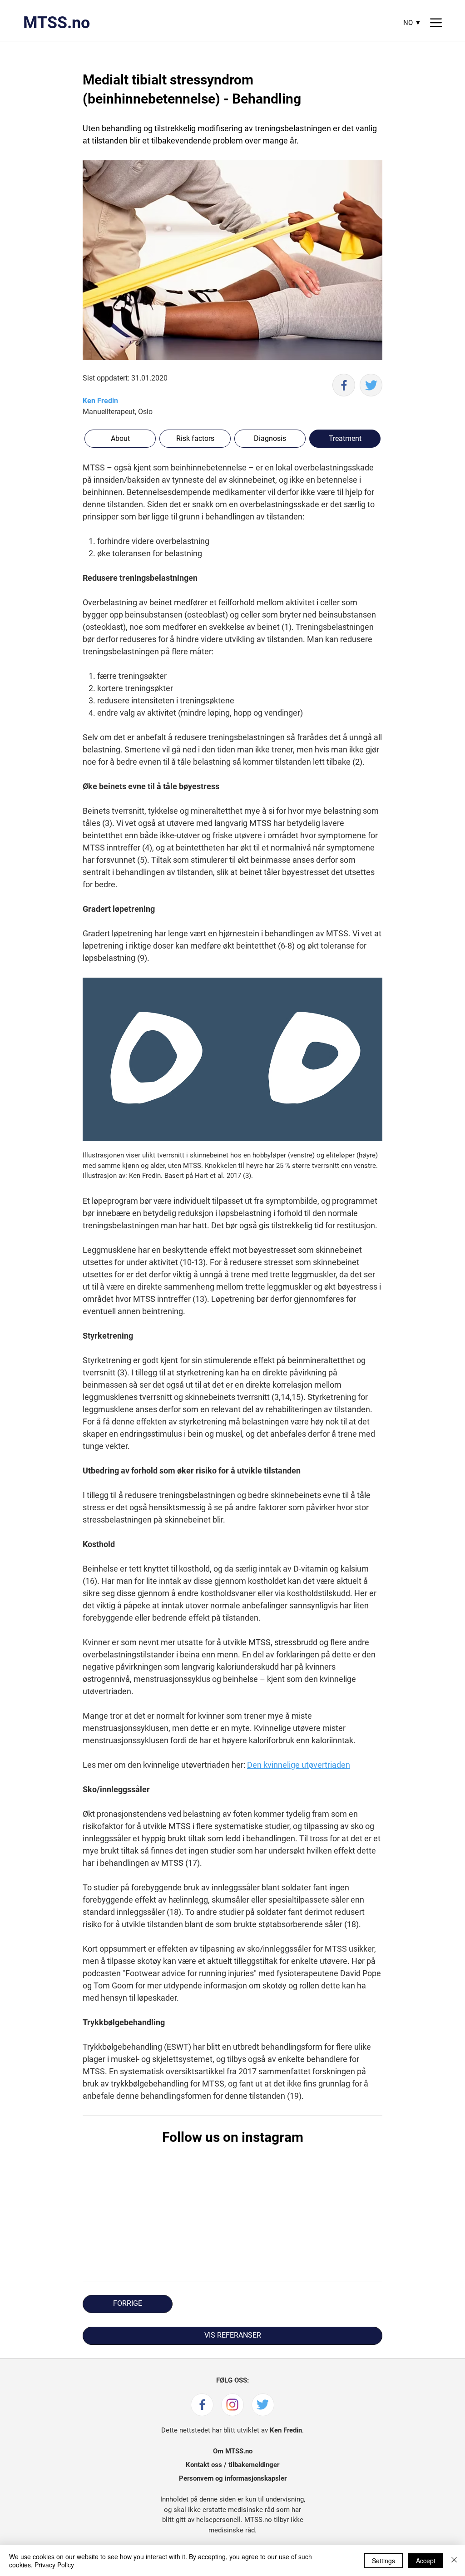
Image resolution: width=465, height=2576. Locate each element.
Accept (426, 2561)
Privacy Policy (54, 2565)
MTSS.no (57, 23)
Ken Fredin (100, 401)
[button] (345, 439)
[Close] (454, 2561)
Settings (383, 2561)
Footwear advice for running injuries (190, 1973)
